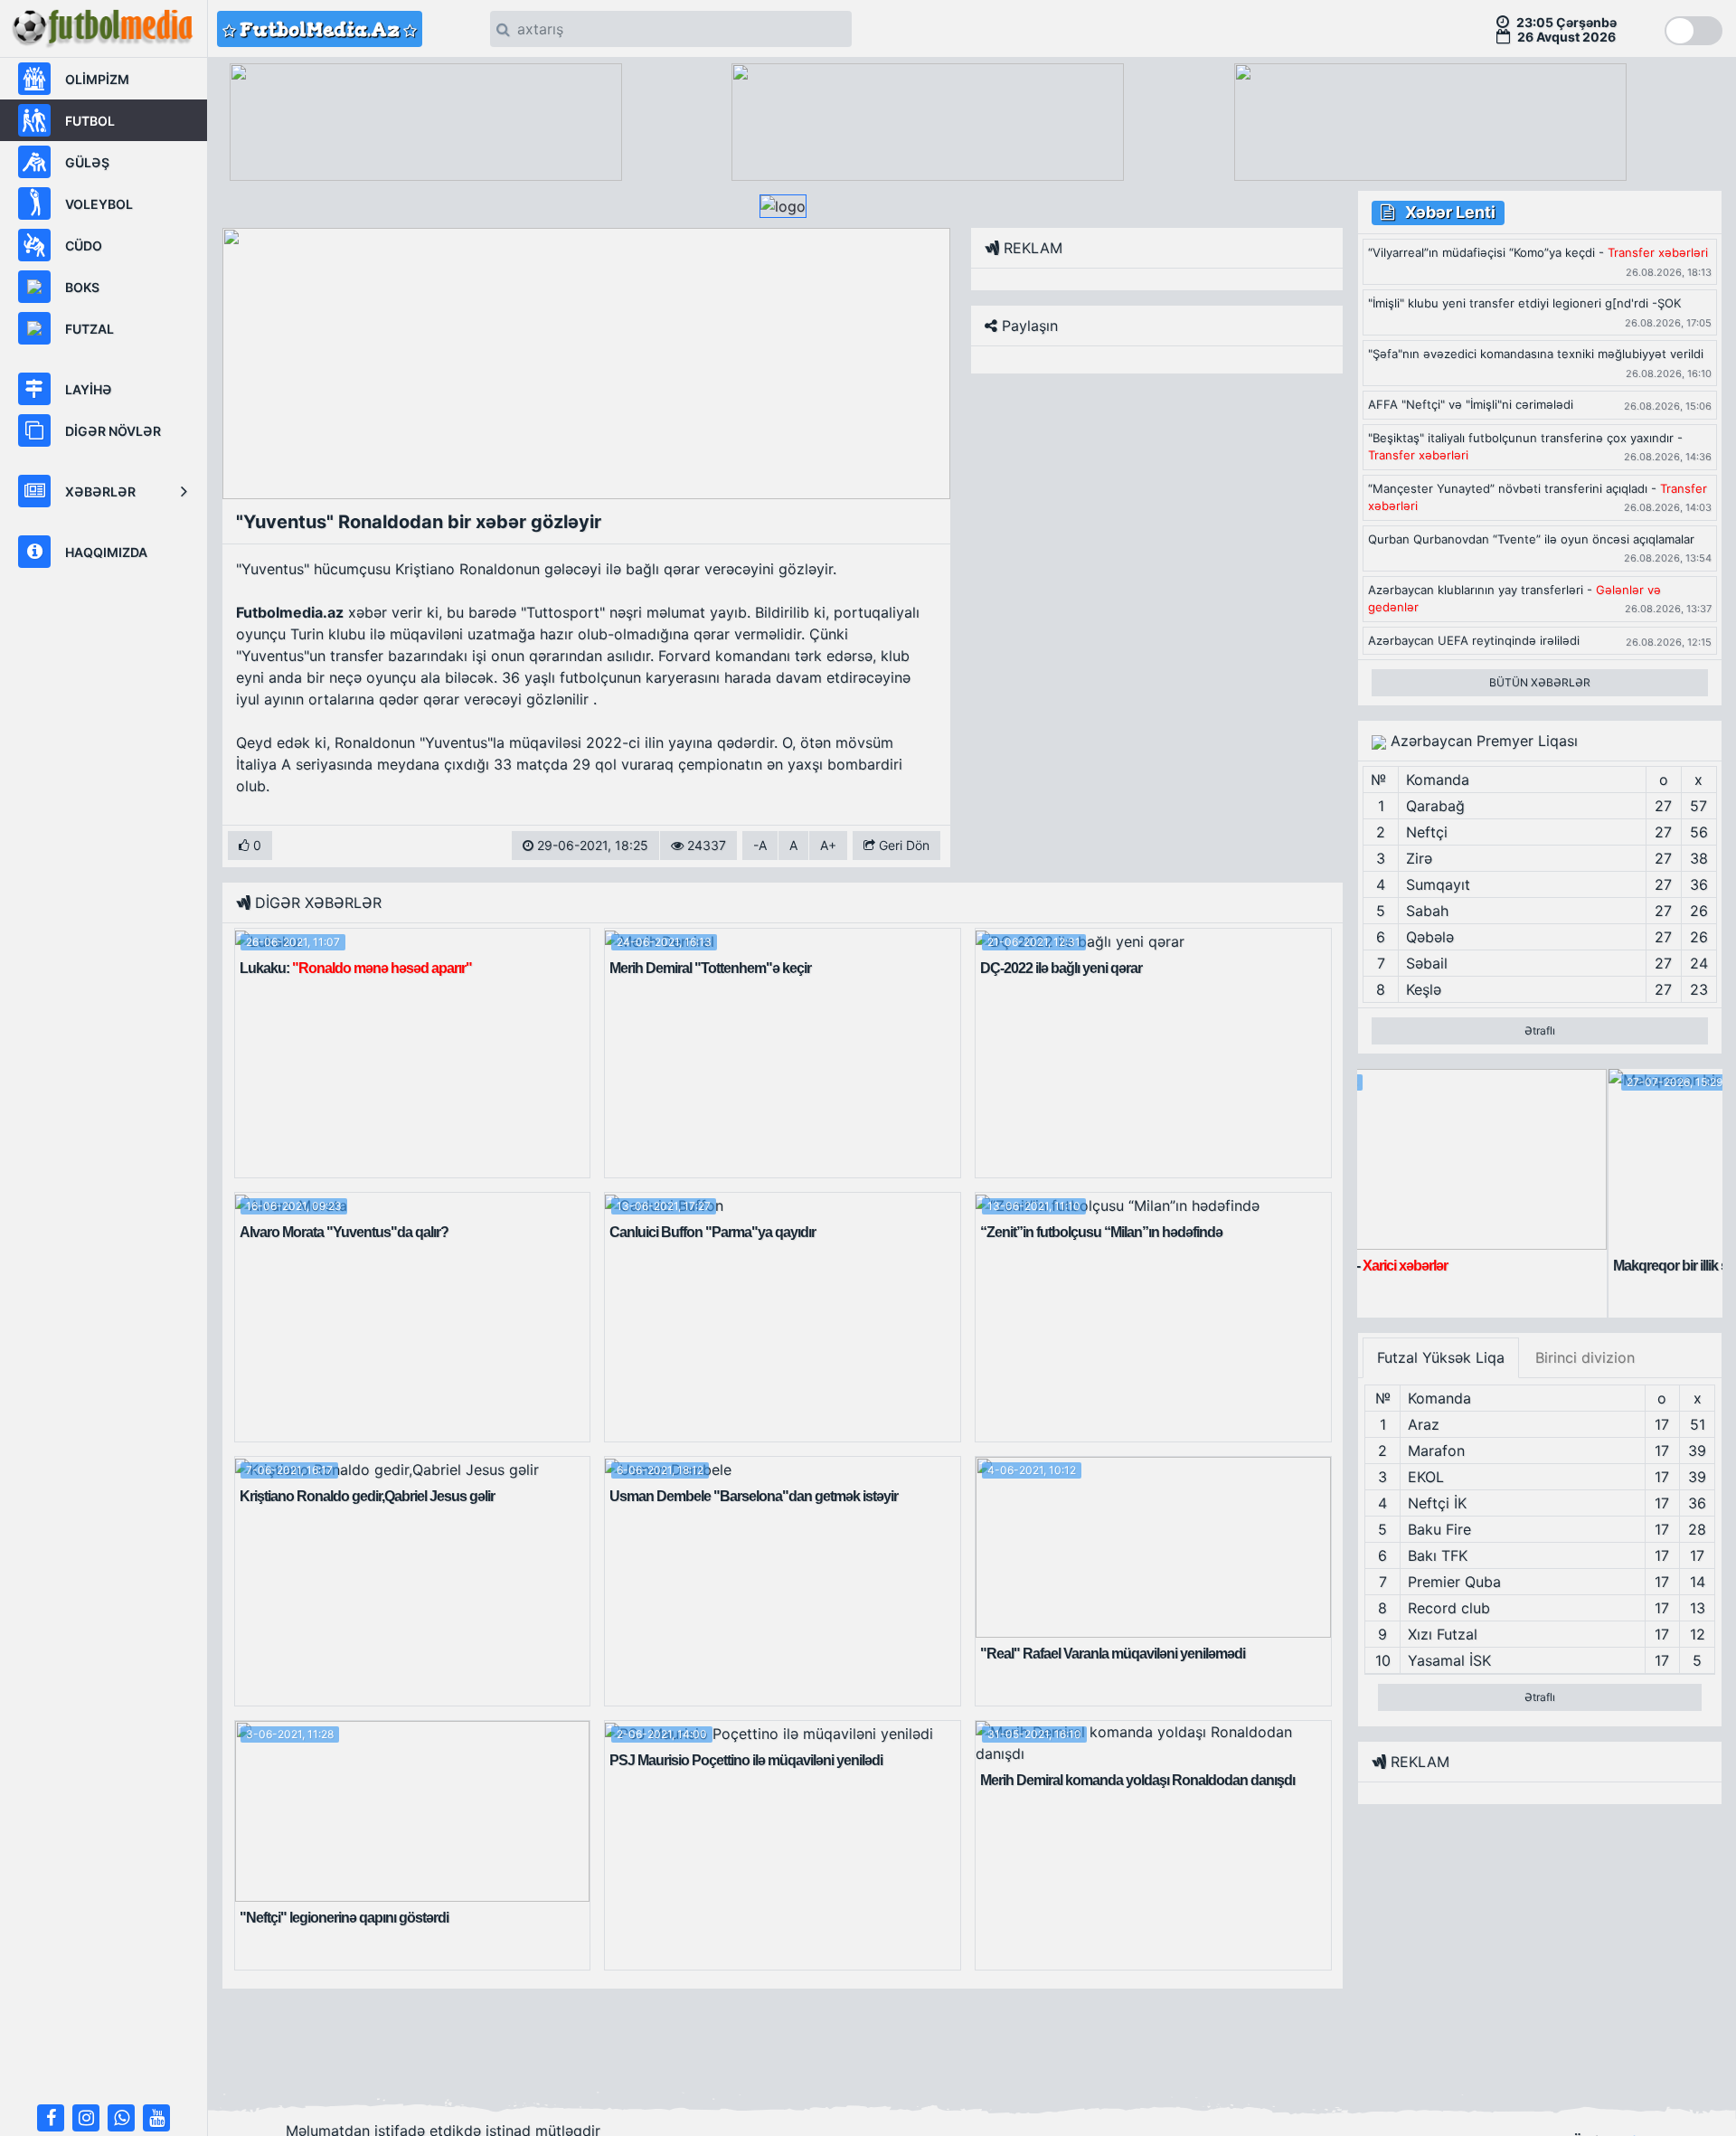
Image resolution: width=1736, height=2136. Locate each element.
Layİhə (89, 389)
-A (760, 845)
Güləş (87, 162)
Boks (82, 287)
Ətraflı (1540, 1030)
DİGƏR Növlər (113, 431)
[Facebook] (51, 2118)
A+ (828, 845)
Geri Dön (902, 845)
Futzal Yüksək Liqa (1441, 1357)
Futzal (90, 329)
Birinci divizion (1585, 1357)
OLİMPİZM (97, 79)
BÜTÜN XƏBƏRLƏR (1540, 682)
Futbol (90, 121)
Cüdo (84, 246)
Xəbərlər (100, 491)
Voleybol (99, 204)
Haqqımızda (106, 552)
